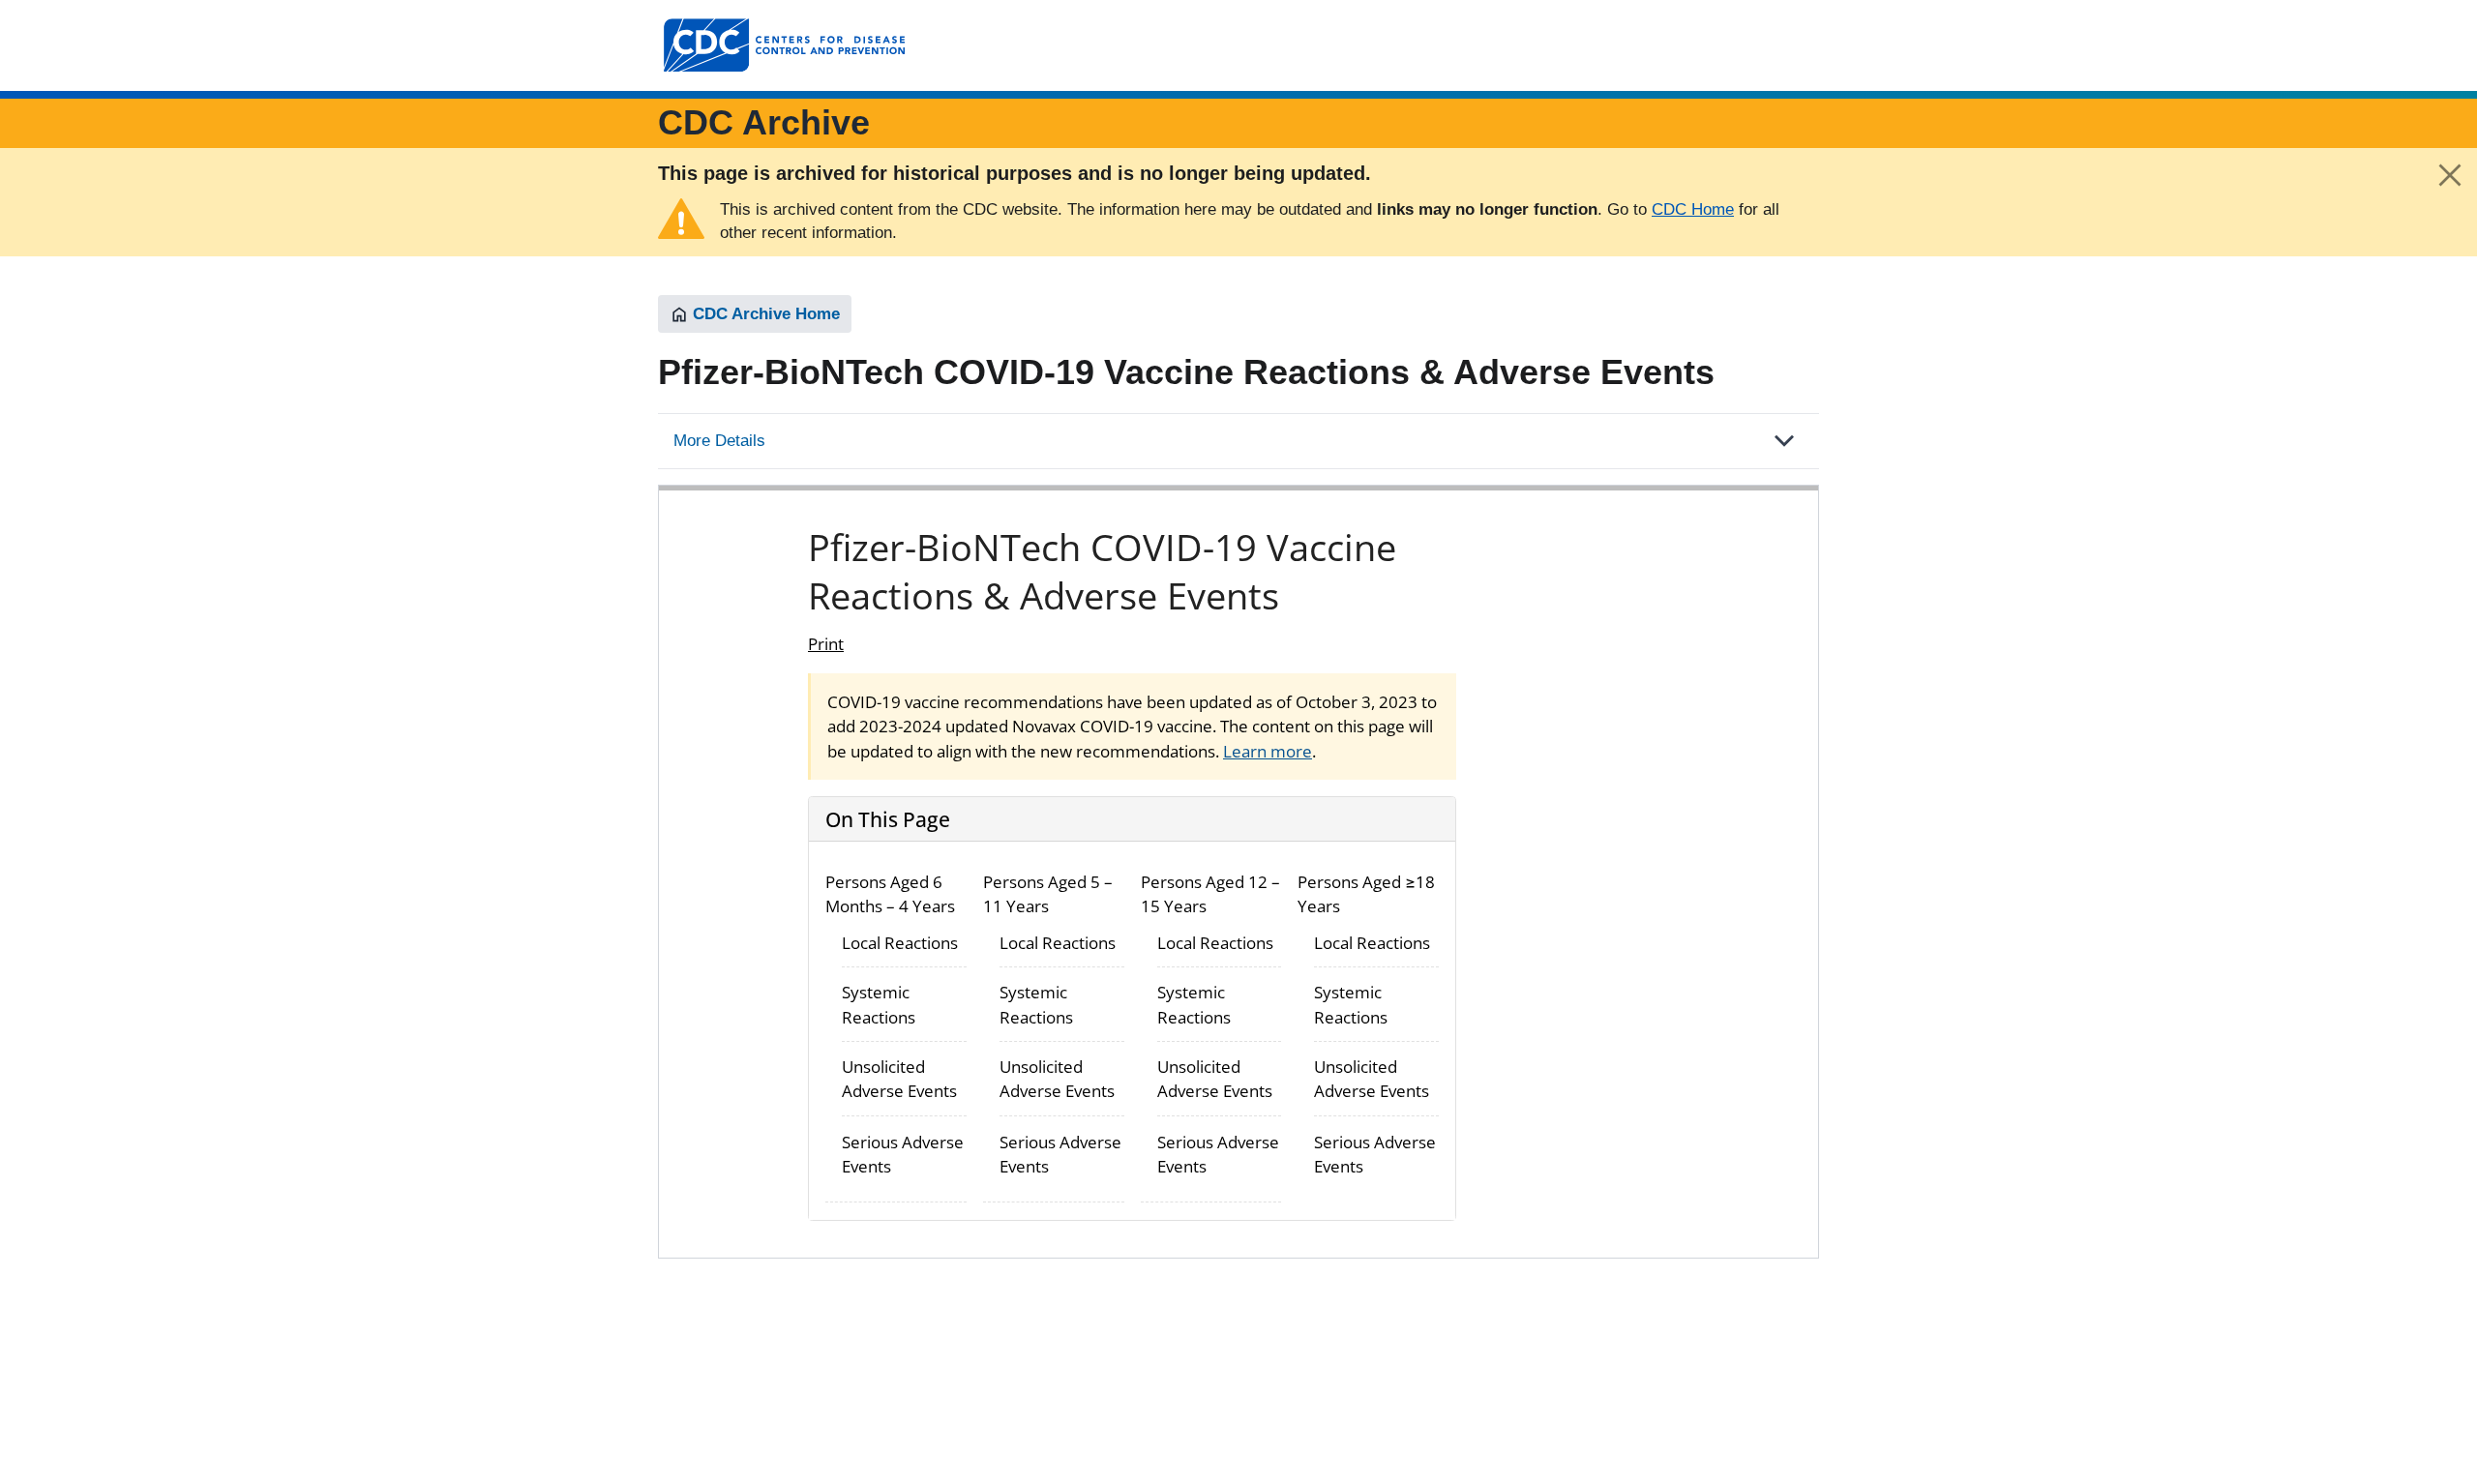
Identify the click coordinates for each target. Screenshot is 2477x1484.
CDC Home (1693, 209)
